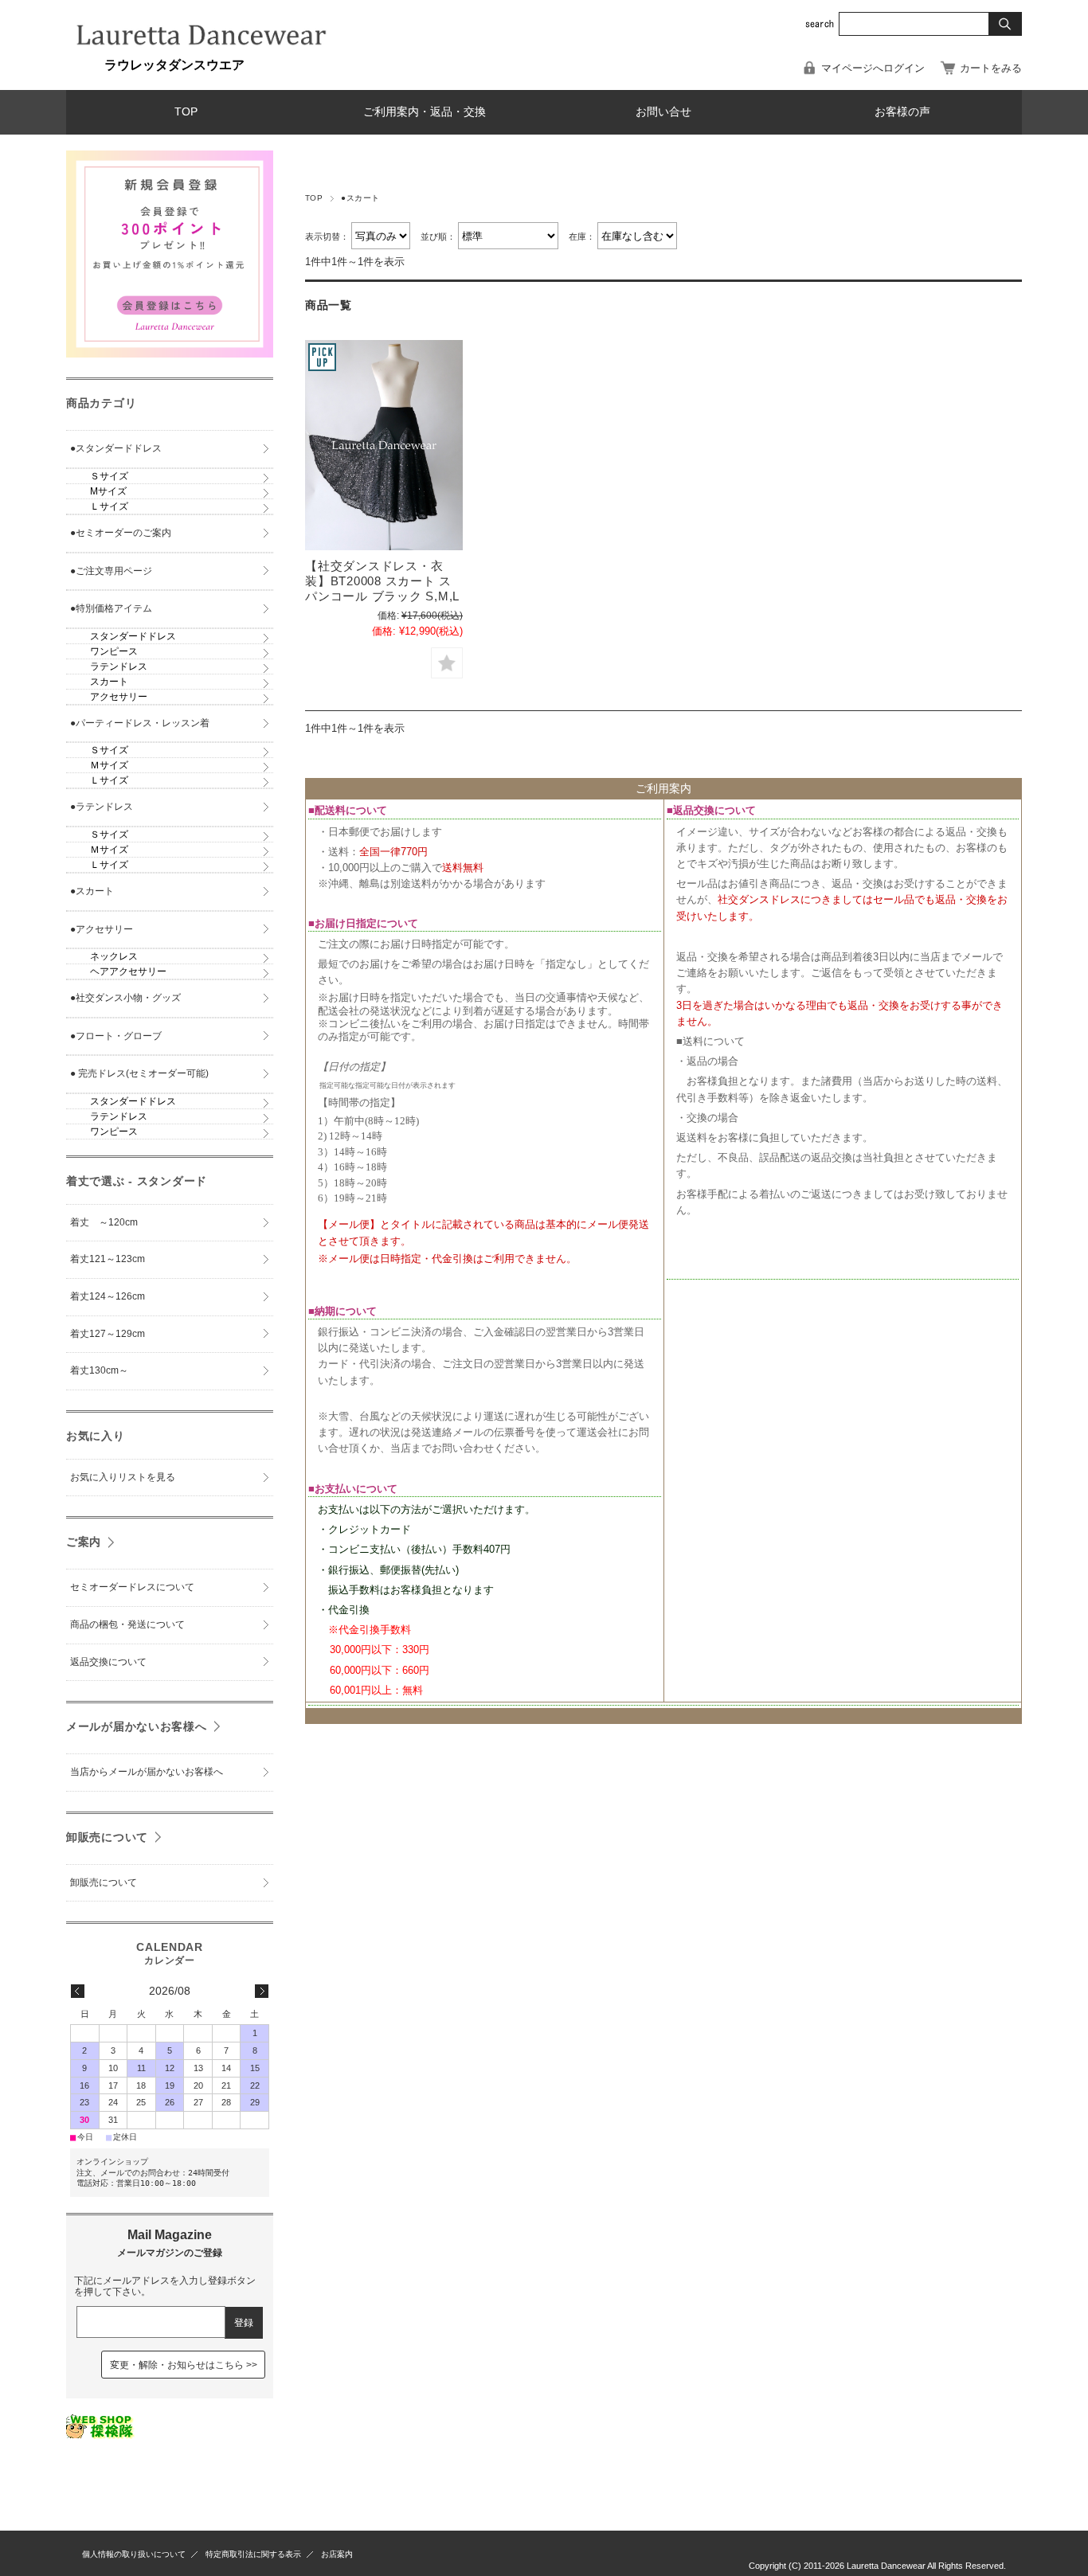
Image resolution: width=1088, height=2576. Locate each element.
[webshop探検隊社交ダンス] (101, 2435)
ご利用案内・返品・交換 (425, 112)
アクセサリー (119, 697)
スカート (109, 682)
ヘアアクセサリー (128, 971)
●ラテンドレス (102, 807)
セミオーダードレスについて (132, 1587)
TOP (186, 112)
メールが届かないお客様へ (137, 1726)
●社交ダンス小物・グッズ (125, 998)
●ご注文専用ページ (111, 571)
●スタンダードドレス (116, 448)
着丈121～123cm (108, 1259)
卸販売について (107, 1837)
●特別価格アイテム (111, 608)
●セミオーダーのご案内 (121, 533)
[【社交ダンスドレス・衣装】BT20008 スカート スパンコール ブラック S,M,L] (384, 445)
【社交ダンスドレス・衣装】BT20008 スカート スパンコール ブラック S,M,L (382, 581)
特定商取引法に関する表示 (253, 2554)
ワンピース (114, 651)
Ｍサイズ (109, 765)
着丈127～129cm (108, 1334)
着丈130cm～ (99, 1370)
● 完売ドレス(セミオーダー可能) (139, 1073)
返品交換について (108, 1662)
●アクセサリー (102, 929)
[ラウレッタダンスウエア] (202, 51)
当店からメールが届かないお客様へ (147, 1772)
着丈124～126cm (108, 1296)
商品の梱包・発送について (127, 1624)
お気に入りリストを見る (123, 1477)
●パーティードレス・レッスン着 (140, 723)
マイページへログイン (873, 68)
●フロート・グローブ (116, 1036)
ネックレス (114, 956)
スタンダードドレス (133, 636)
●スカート (92, 891)
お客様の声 (902, 112)
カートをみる (991, 68)
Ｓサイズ (109, 476)
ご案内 (84, 1542)
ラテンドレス (119, 666)
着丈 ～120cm (104, 1222)
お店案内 (337, 2554)
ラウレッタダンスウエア (155, 65)
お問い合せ (663, 112)
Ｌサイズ (109, 506)
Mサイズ (108, 491)
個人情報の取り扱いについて (134, 2554)
